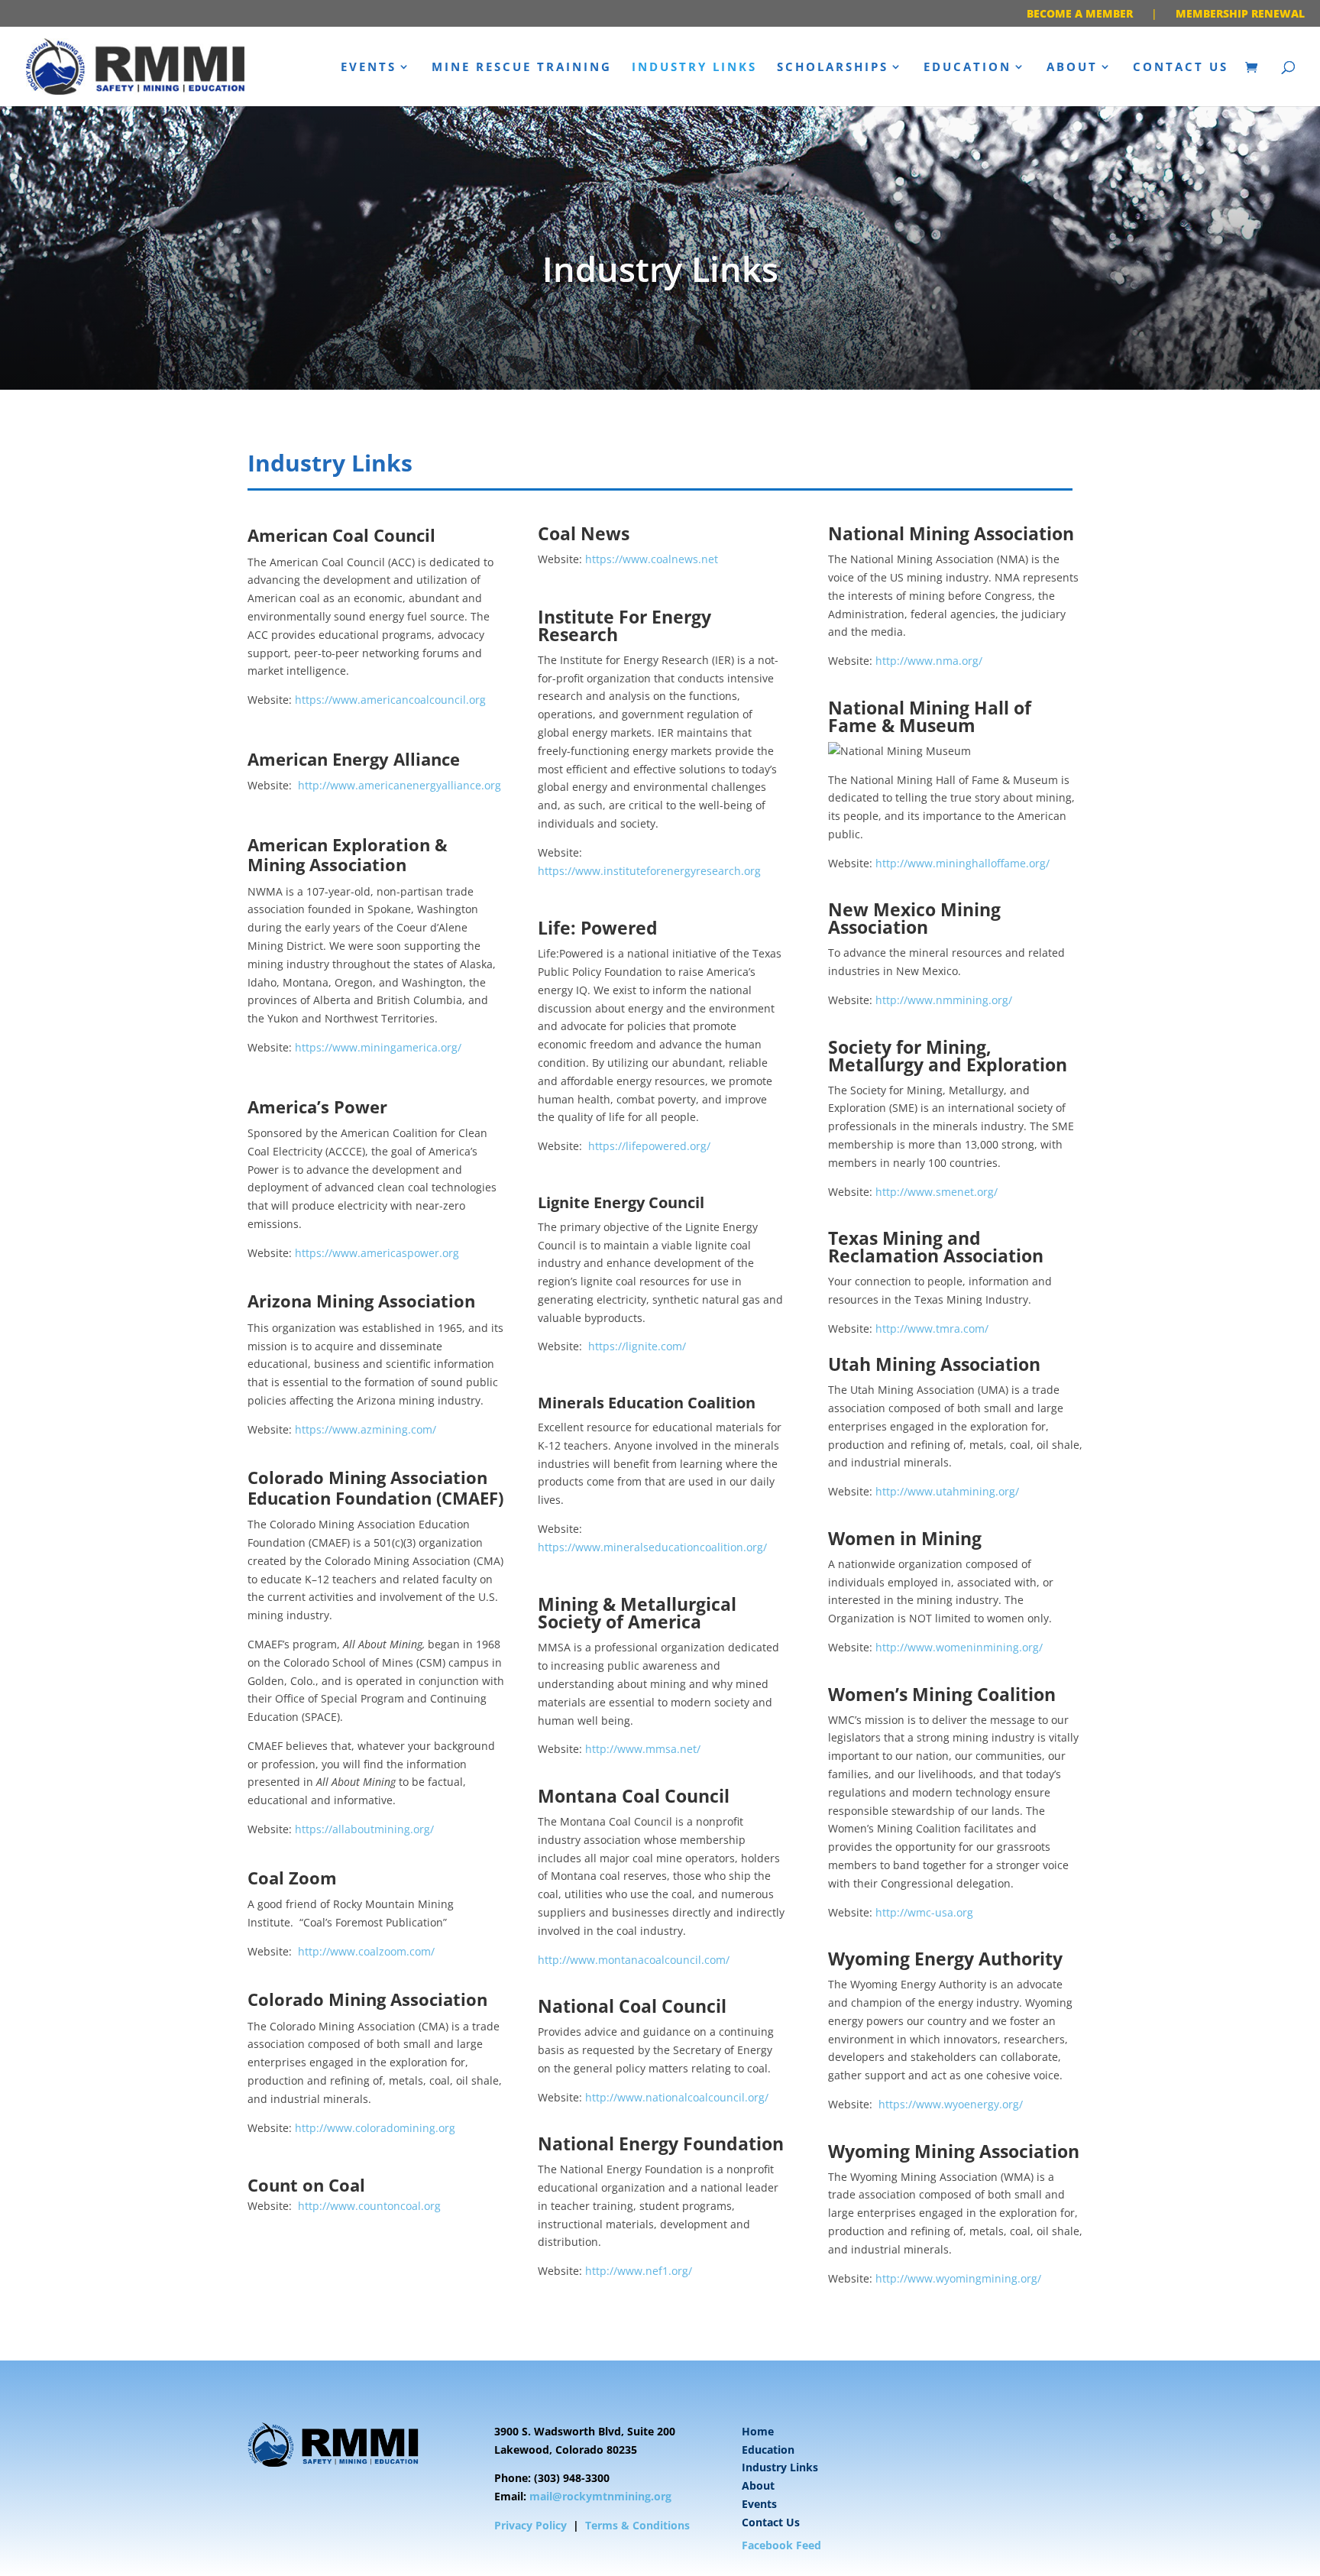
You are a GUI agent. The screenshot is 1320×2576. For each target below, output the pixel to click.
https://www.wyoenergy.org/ (951, 2104)
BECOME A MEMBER (1080, 13)
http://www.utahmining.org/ (947, 1491)
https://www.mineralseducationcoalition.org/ (652, 1547)
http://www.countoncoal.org (369, 2206)
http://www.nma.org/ (929, 661)
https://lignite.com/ (637, 1346)
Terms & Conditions (637, 2525)
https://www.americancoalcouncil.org (390, 700)
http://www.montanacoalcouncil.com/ (634, 1960)
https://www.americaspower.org (377, 1253)
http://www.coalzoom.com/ (366, 1951)
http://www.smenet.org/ (937, 1192)
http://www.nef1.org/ (639, 2271)
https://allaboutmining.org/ (364, 1829)
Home (758, 2431)
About (1072, 68)
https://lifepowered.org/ (649, 1146)
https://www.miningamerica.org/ (378, 1047)
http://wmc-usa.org (924, 1912)
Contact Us (1181, 68)
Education (967, 68)
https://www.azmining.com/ (366, 1429)
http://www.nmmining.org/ (944, 1000)
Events (369, 68)
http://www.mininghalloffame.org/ (962, 863)
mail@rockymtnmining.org (600, 2496)
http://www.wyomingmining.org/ (958, 2278)
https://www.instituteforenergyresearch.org (649, 871)
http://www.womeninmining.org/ (959, 1647)
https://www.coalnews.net (652, 559)
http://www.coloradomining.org (375, 2128)
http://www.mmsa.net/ (643, 1749)
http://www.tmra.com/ (932, 1329)
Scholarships (833, 68)
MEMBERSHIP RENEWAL (1240, 13)
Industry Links (694, 68)
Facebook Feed (781, 2545)
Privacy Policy (531, 2525)
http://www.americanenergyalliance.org (400, 785)
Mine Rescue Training (522, 68)
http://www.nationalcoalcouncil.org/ (677, 2097)
